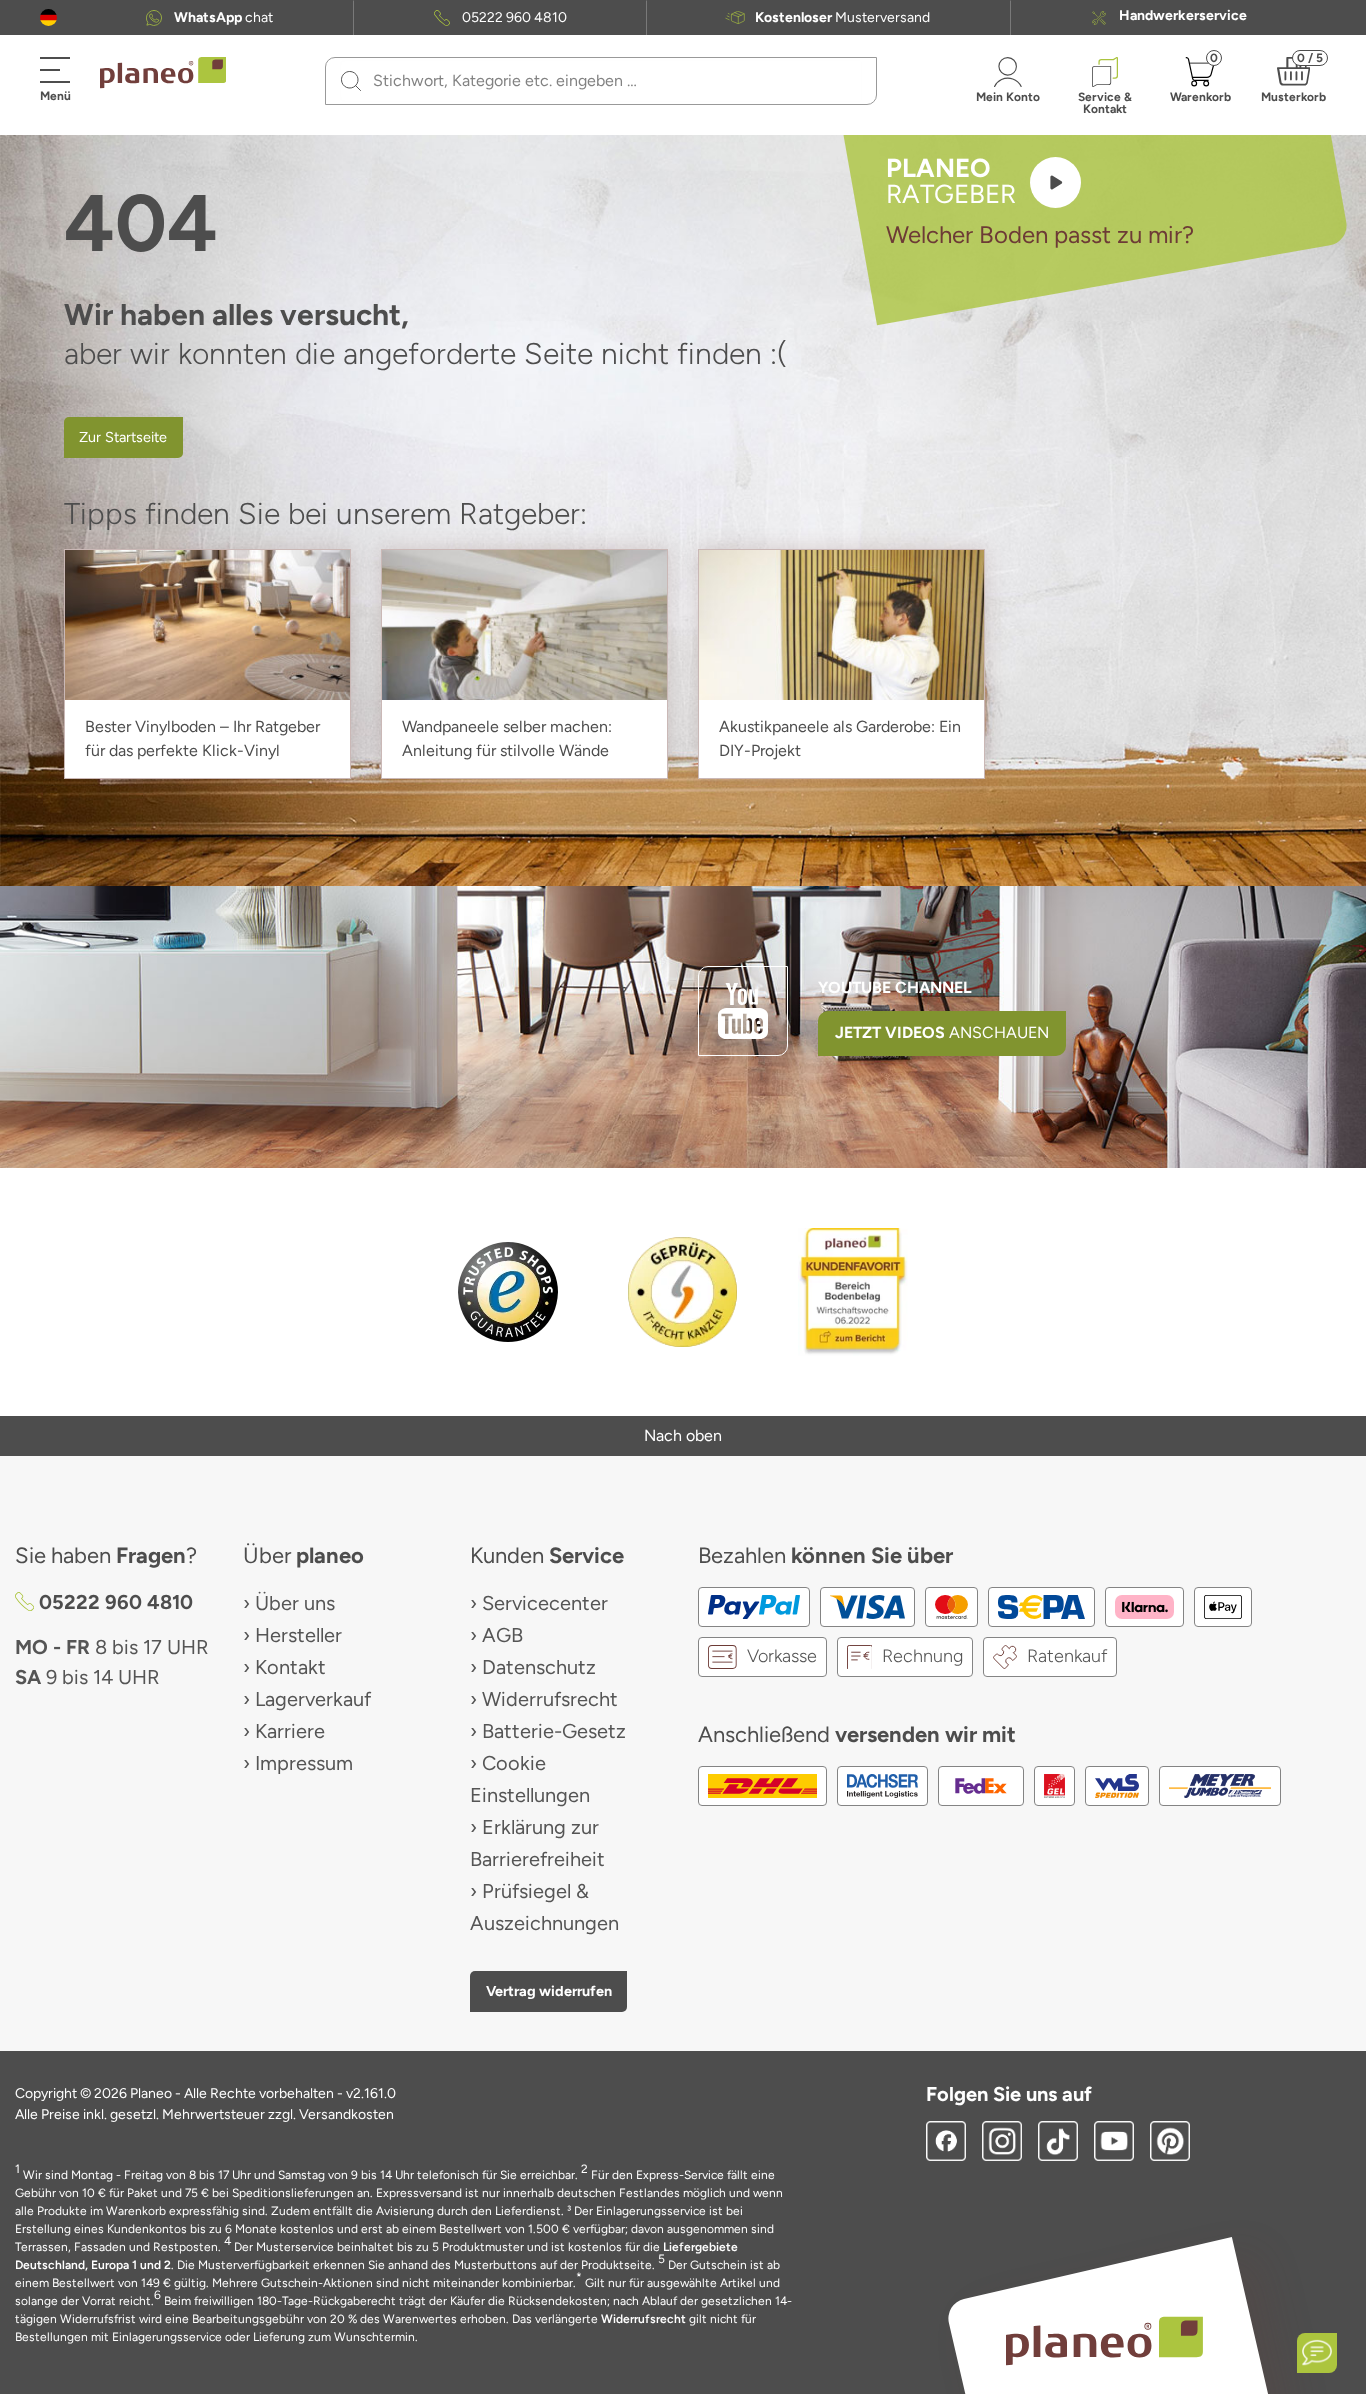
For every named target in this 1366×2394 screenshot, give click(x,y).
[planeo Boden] (1104, 2339)
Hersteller (298, 1635)
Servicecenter (545, 1603)
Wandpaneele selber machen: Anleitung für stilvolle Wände (507, 738)
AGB (502, 1635)
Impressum (304, 1763)
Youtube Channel (895, 987)
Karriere (290, 1731)
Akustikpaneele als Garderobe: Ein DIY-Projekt (840, 738)
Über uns (295, 1603)
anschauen (942, 1032)
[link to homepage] (163, 73)
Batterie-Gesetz (554, 1731)
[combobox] (613, 81)
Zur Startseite (123, 437)
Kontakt (290, 1667)
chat (223, 18)
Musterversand (842, 18)
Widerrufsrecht (550, 1699)
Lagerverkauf (313, 1699)
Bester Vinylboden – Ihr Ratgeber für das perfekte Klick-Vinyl (202, 738)
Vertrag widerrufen (549, 1991)
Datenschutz (539, 1667)
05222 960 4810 (514, 18)
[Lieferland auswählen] (48, 17)
